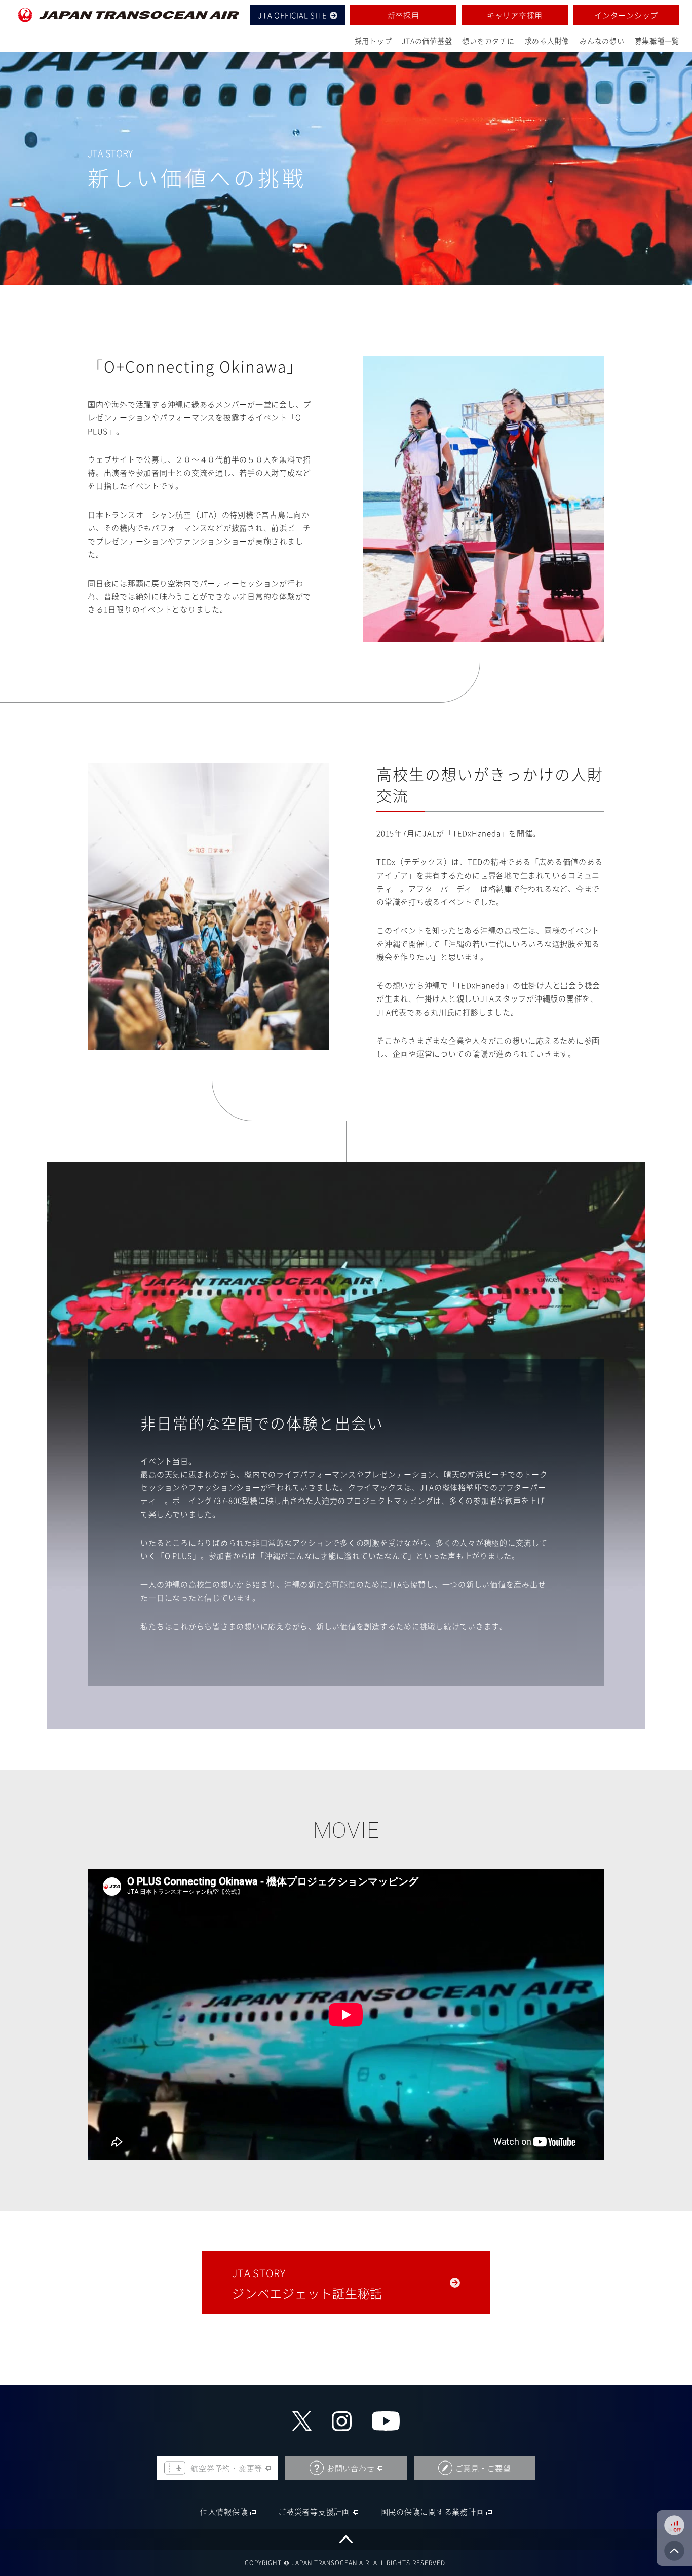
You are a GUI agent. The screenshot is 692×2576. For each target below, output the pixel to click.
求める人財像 (547, 41)
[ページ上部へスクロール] (346, 2539)
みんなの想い (602, 41)
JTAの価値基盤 (427, 41)
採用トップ (373, 41)
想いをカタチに (488, 41)
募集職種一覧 (657, 41)
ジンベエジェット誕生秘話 (307, 2284)
